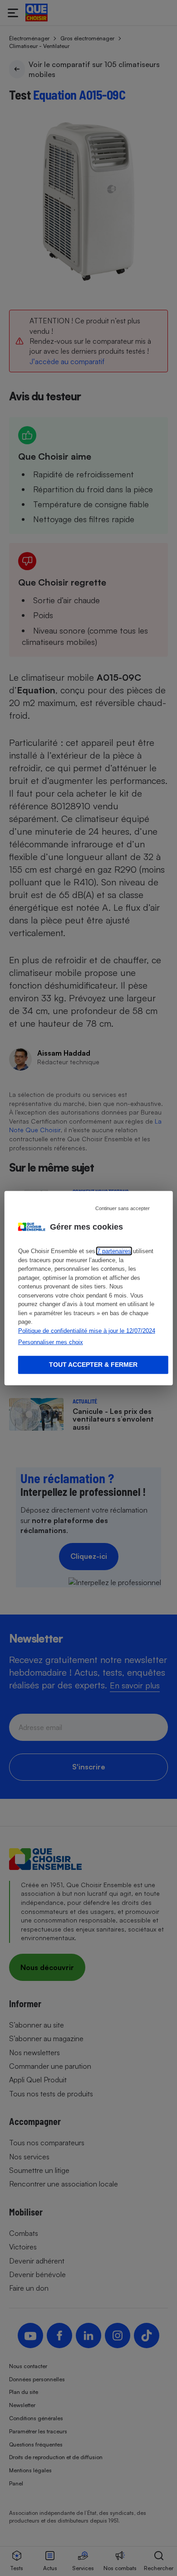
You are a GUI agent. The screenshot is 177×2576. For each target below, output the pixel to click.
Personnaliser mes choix (51, 1342)
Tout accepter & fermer (93, 1365)
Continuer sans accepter (123, 1208)
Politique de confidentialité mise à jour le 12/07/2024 (87, 1330)
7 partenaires (114, 1251)
